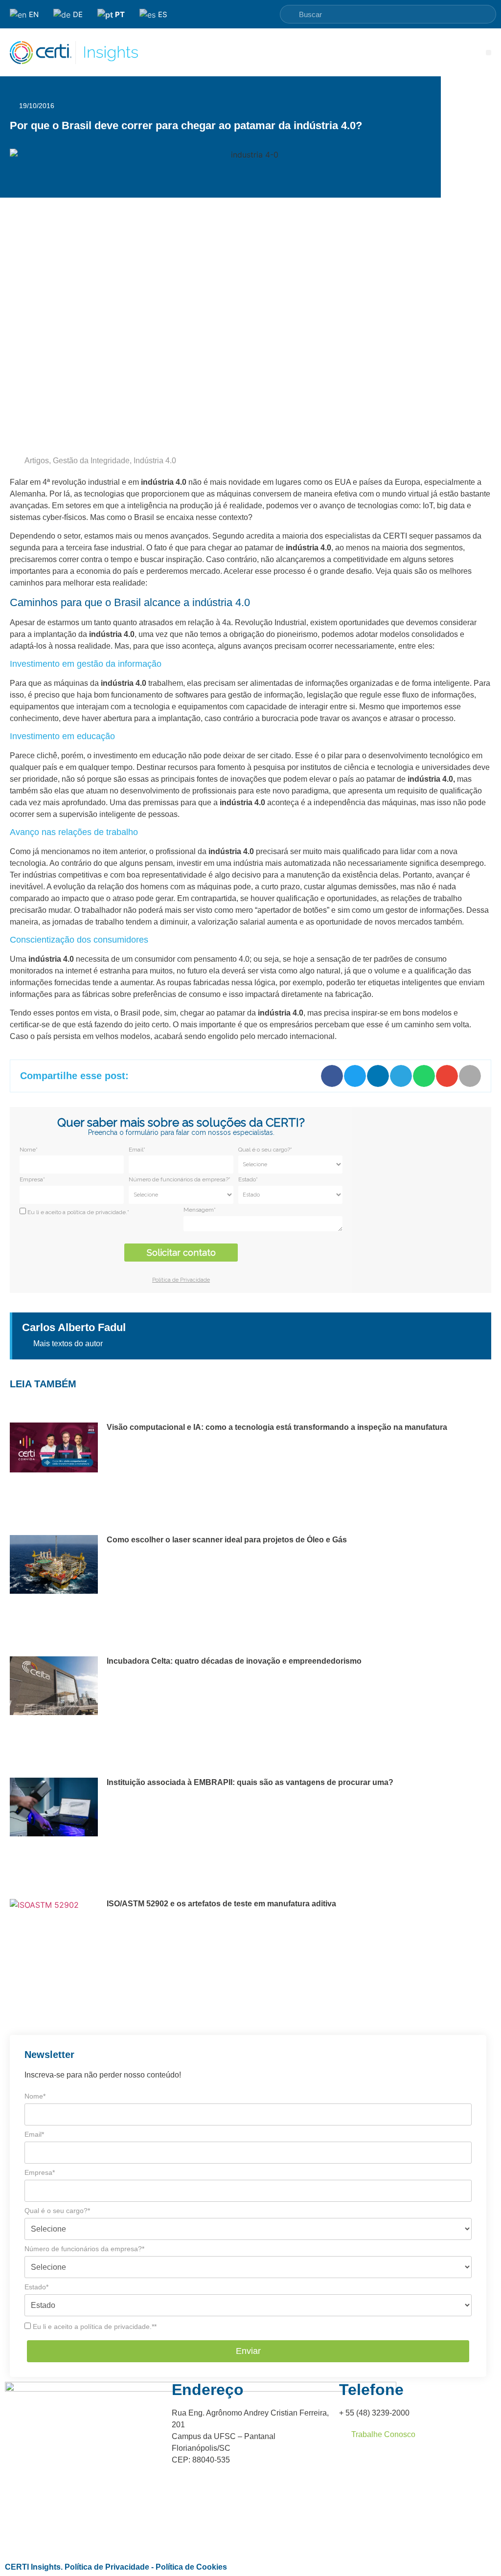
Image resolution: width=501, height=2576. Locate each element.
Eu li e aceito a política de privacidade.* (78, 1212)
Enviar (248, 2351)
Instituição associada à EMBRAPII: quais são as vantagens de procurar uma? (250, 1782)
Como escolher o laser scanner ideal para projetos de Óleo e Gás (227, 1540)
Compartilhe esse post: (74, 1076)
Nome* (29, 1150)
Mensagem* (200, 1210)
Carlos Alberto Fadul (74, 1327)
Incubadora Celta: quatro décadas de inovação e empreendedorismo (234, 1661)
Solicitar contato (181, 1253)
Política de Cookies (191, 2567)
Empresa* (32, 1179)
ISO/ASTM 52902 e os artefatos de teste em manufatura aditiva (221, 1904)
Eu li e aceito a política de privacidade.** (94, 2327)
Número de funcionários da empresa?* (180, 1179)
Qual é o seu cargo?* (265, 1150)
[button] (489, 53)
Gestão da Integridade (91, 461)
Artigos (37, 461)
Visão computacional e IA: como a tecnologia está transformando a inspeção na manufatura (277, 1427)
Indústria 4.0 (155, 461)
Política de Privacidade (107, 2567)
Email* (137, 1150)
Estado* (248, 1179)
